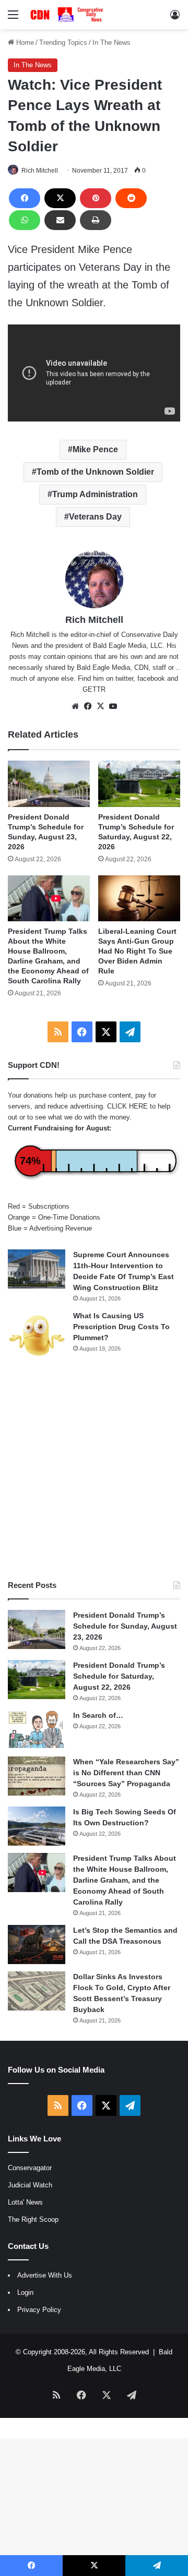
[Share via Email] (60, 220)
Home (24, 43)
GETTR (94, 689)
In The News (111, 43)
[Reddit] (131, 198)
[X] (60, 198)
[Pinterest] (96, 198)
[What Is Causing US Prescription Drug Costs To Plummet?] (37, 1335)
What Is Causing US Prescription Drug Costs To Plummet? (121, 1327)
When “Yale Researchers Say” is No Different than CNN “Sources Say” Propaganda (126, 1773)
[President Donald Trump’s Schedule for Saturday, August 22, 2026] (139, 784)
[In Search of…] (37, 1730)
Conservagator (30, 2168)
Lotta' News (25, 2202)
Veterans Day (95, 517)
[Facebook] (25, 198)
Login (25, 2292)
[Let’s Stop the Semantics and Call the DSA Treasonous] (37, 1945)
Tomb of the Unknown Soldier (95, 472)
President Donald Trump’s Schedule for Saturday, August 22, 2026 (119, 1676)
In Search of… (98, 1715)
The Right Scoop (33, 2219)
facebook (151, 678)
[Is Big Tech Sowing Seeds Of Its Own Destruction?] (37, 1826)
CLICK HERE (127, 1106)
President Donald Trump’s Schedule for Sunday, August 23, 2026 (125, 1626)
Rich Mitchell (40, 171)
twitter (124, 678)
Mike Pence (95, 449)
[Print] (96, 220)
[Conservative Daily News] (68, 15)
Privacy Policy (39, 2310)
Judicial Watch (30, 2185)
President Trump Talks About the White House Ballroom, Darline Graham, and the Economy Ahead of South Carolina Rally (125, 1880)
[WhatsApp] (25, 220)
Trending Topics (63, 43)
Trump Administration (95, 494)
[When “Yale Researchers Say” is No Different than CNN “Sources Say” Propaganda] (37, 1776)
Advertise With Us (45, 2275)
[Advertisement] (94, 1470)
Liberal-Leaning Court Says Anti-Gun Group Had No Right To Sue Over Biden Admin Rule (137, 951)
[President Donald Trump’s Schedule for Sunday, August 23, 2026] (49, 784)
